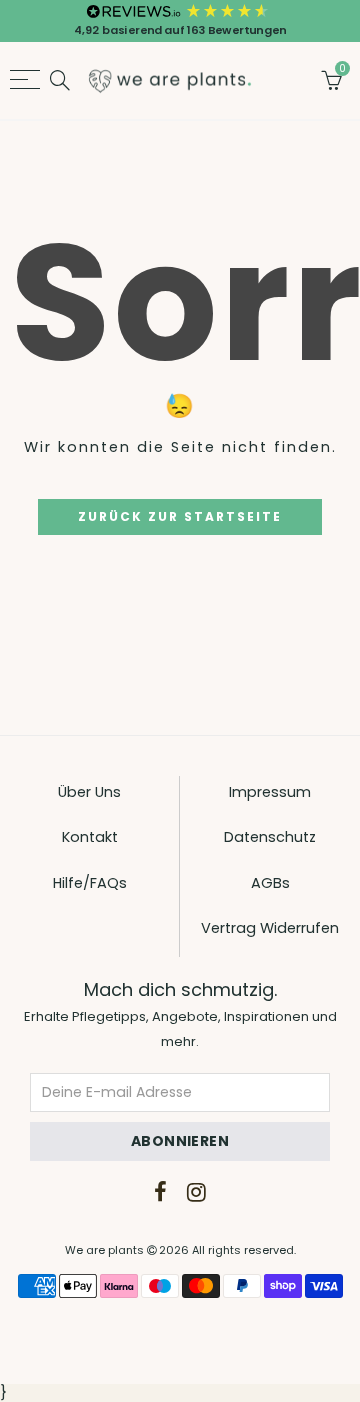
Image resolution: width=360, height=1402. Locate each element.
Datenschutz (270, 837)
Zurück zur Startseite (180, 516)
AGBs (270, 883)
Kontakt (90, 837)
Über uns (89, 792)
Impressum (270, 792)
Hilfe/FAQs (90, 883)
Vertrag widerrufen (270, 928)
